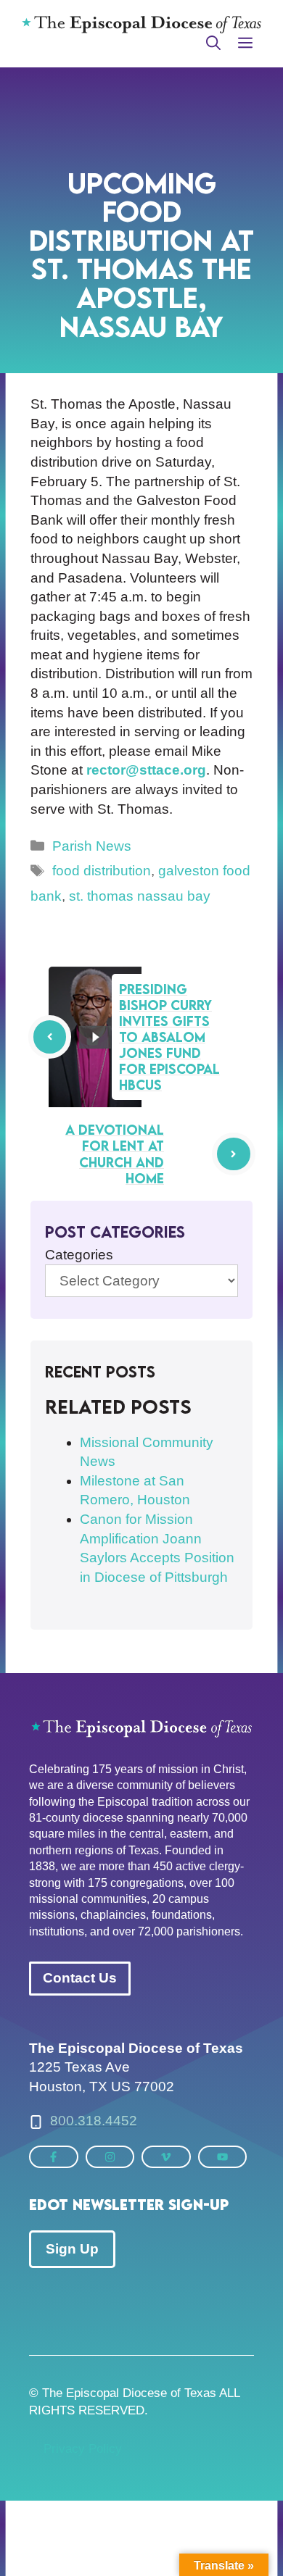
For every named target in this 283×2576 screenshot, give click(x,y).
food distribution (102, 871)
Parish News (92, 846)
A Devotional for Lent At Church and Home (115, 1154)
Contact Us (80, 1978)
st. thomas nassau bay (140, 896)
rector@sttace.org (146, 770)
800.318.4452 (94, 2121)
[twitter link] (54, 2157)
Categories (79, 1255)
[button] (213, 43)
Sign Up (72, 2249)
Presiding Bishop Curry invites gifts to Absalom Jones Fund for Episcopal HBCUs (169, 1037)
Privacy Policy (83, 2449)
